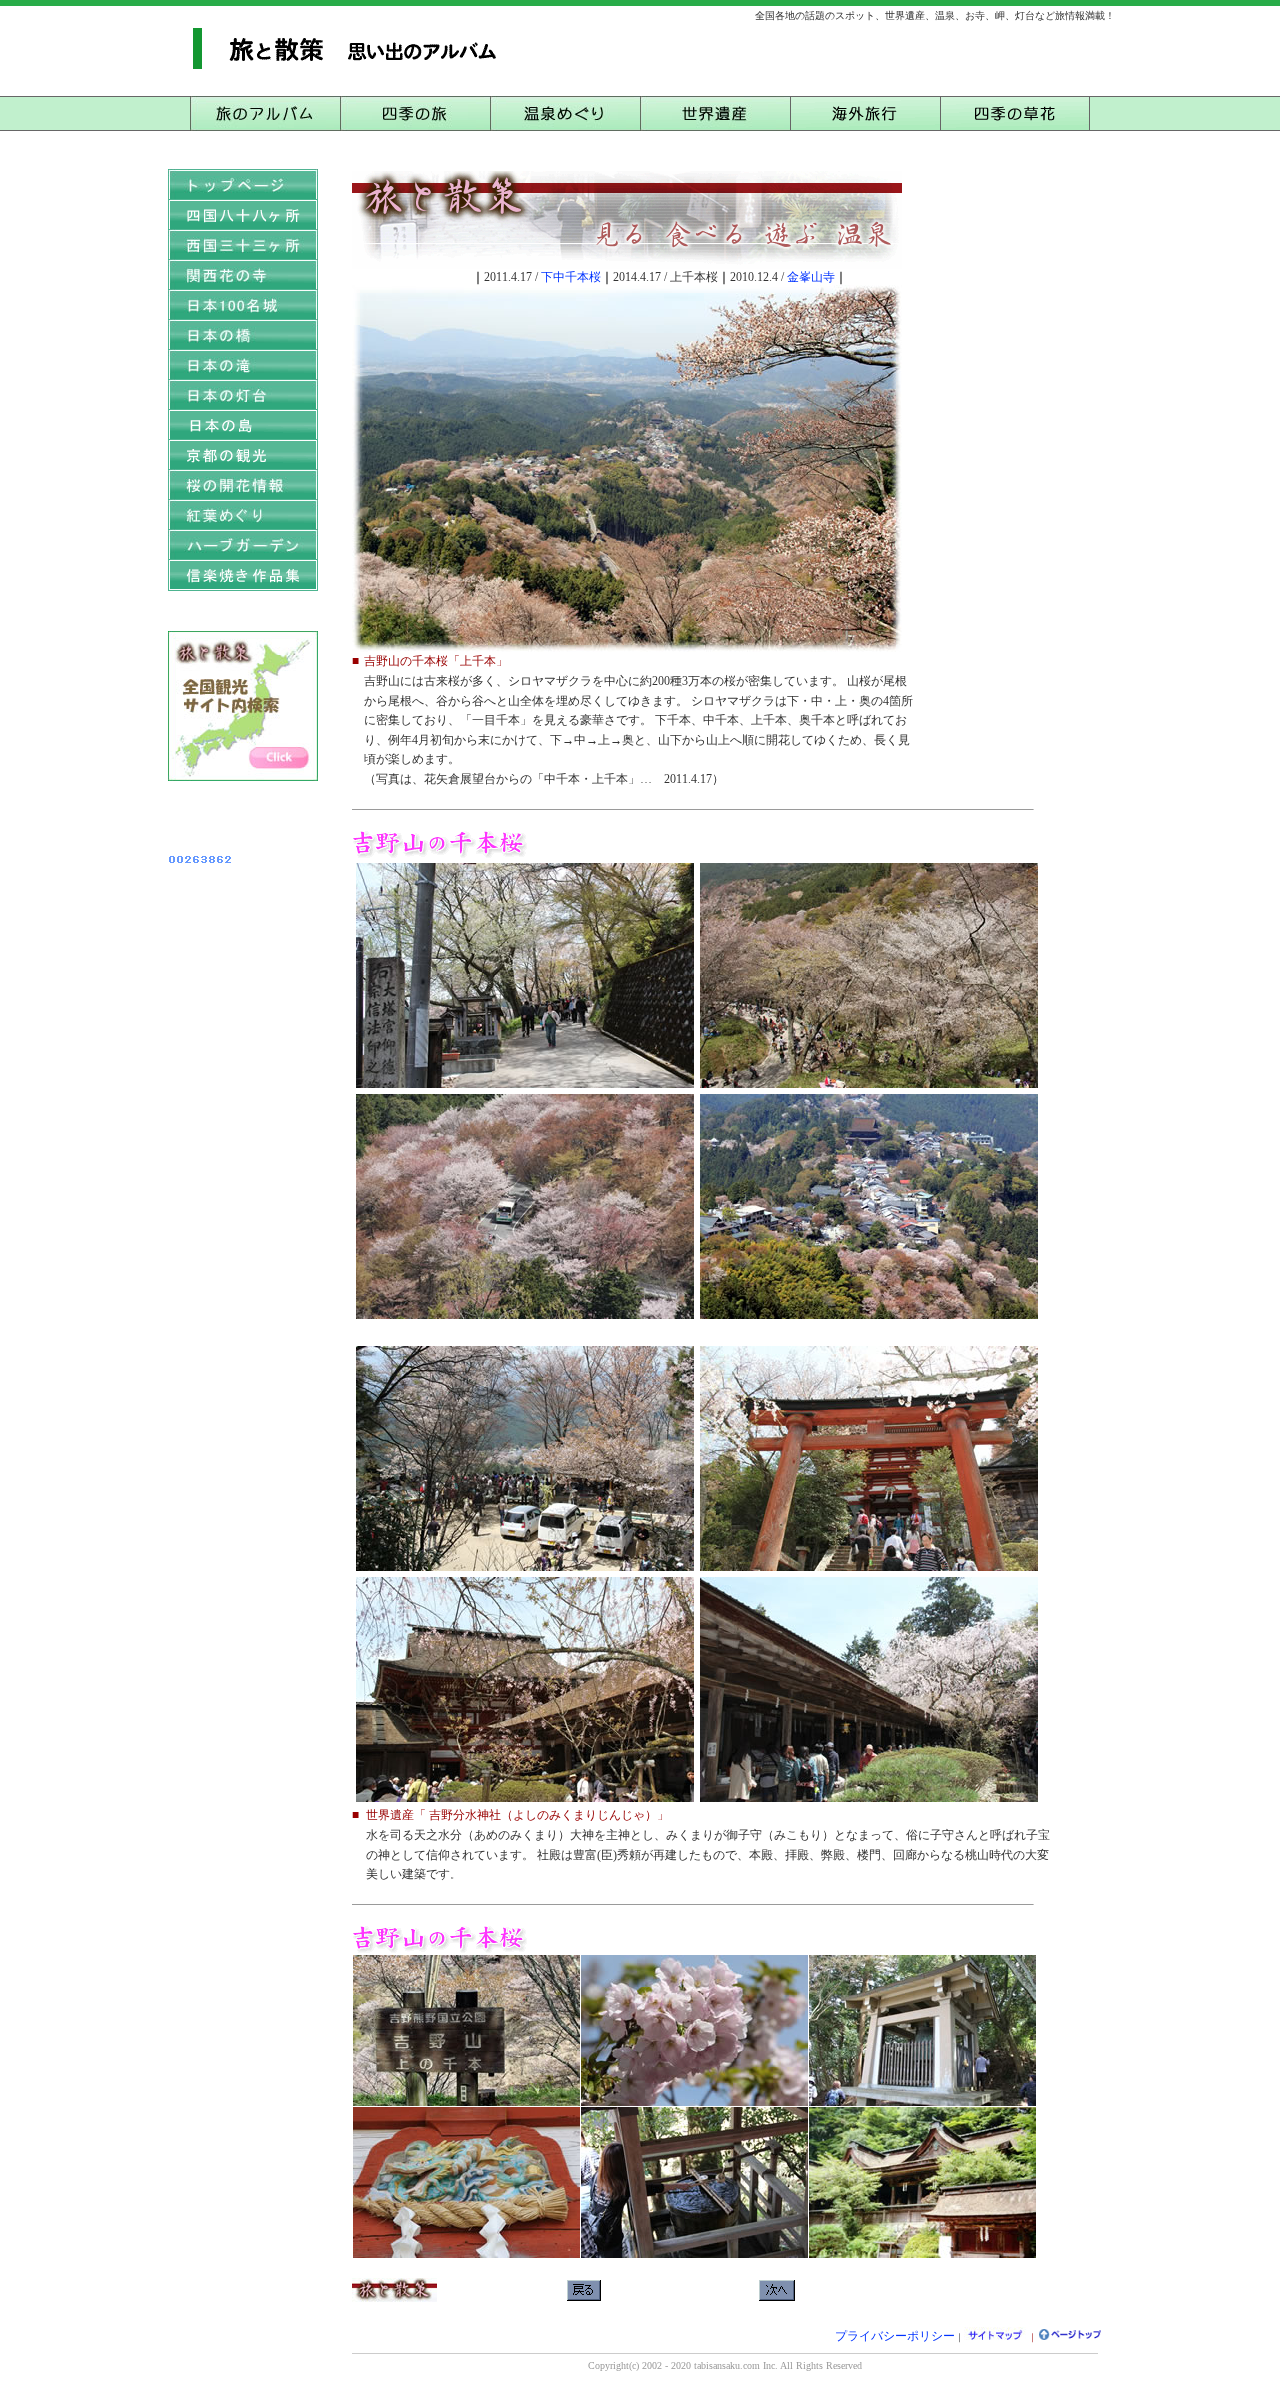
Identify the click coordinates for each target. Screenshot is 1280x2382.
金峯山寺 (811, 277)
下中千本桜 (571, 277)
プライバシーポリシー (895, 2336)
